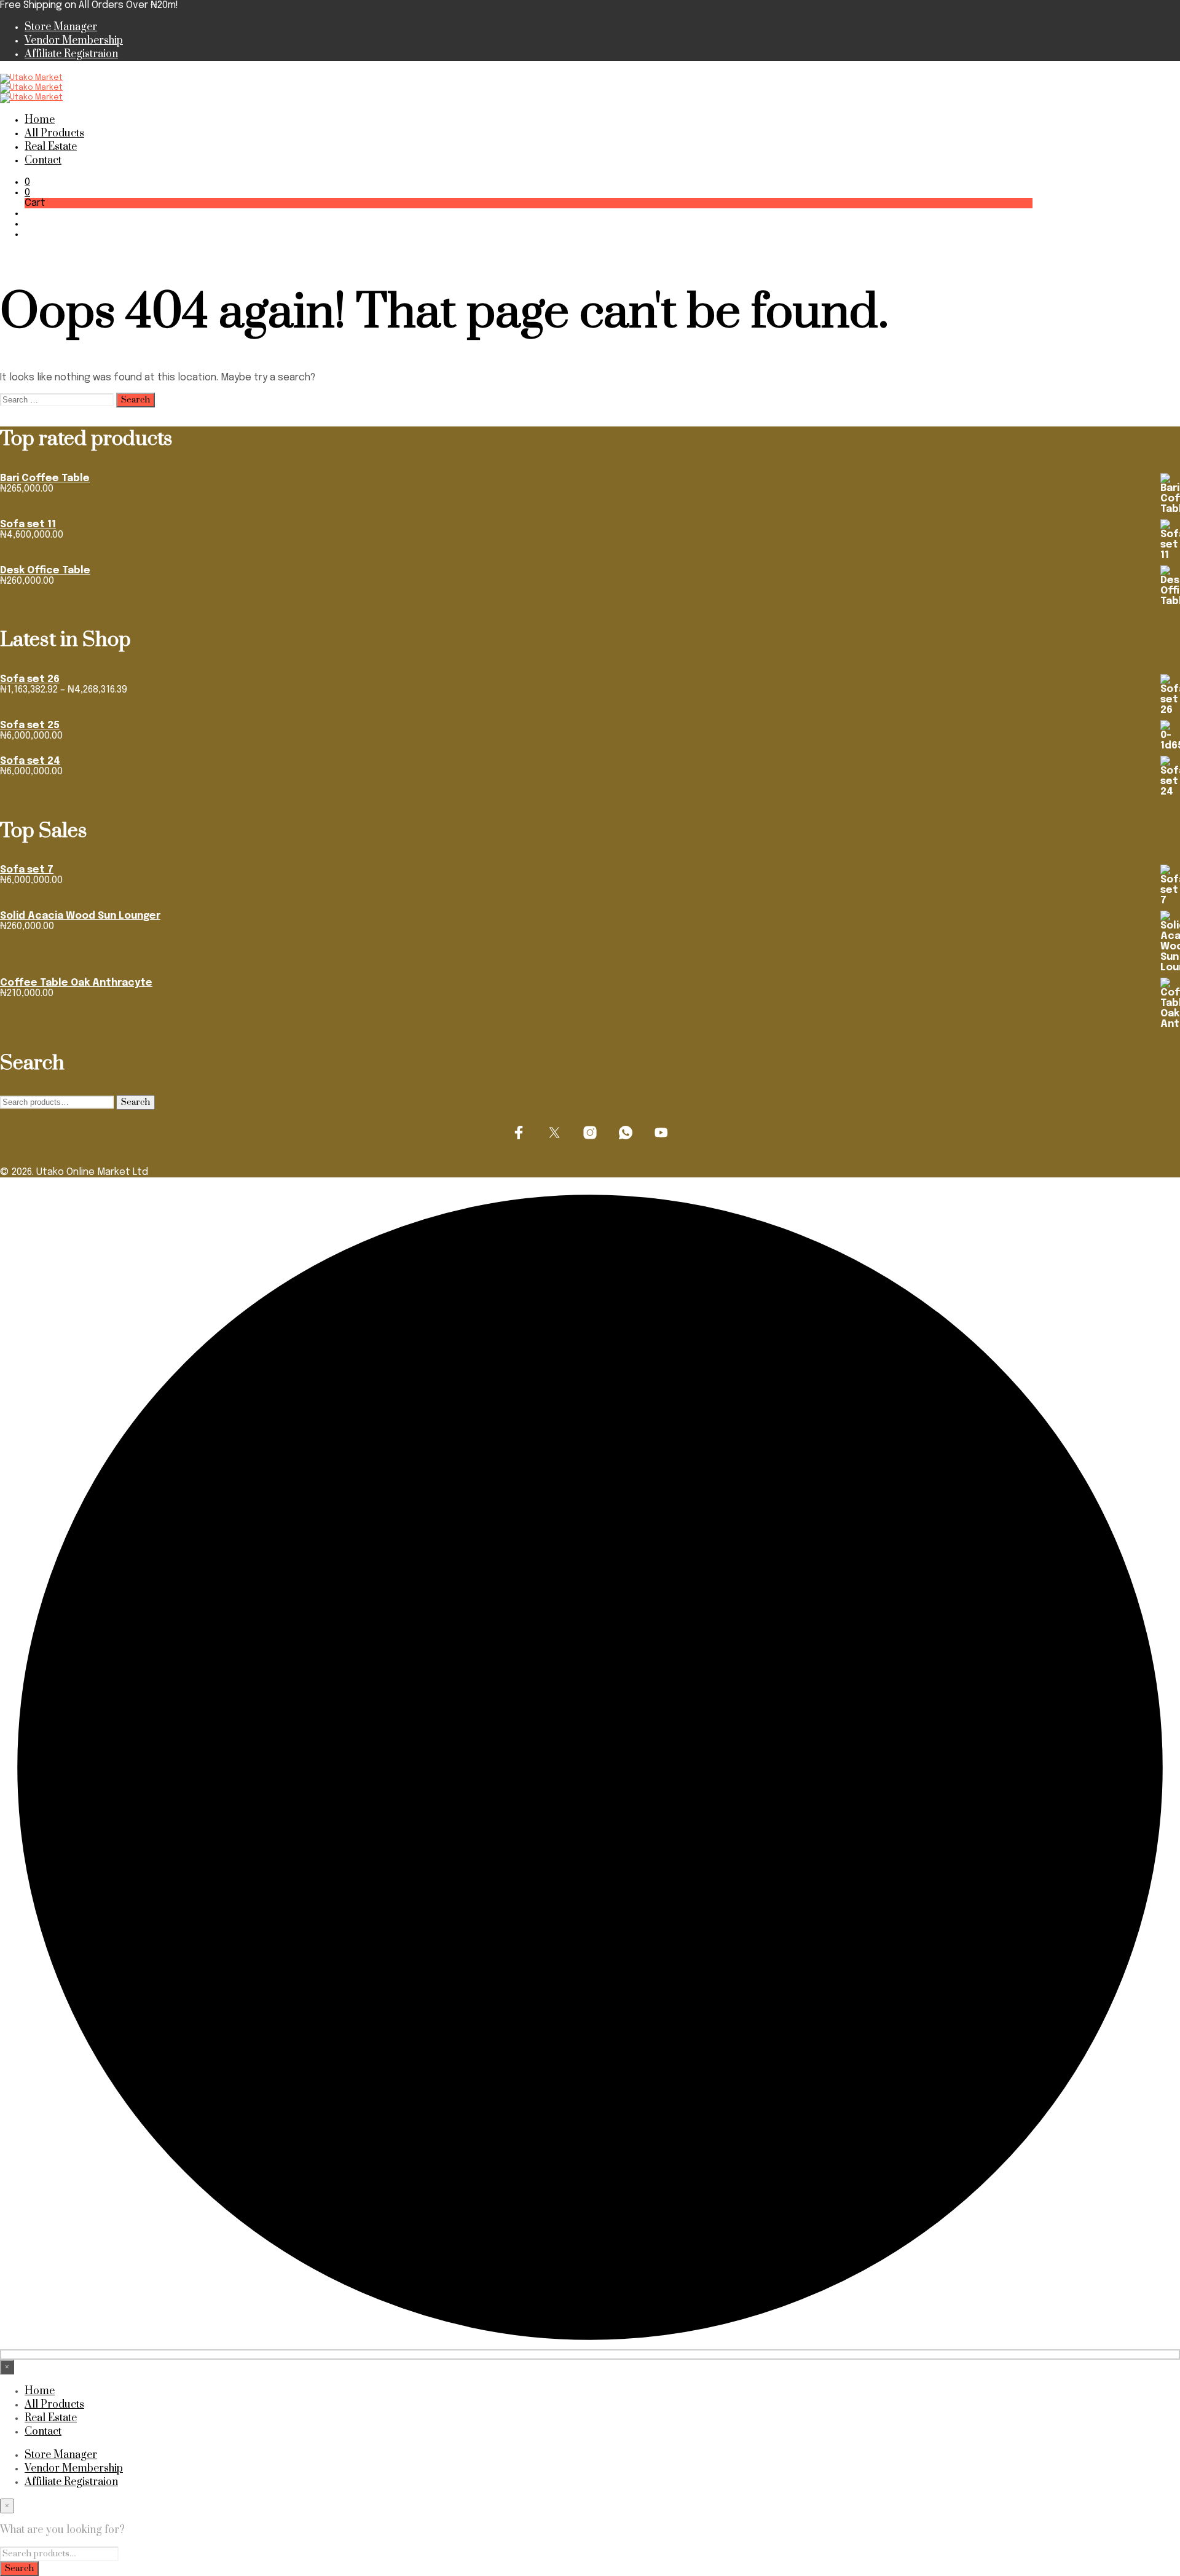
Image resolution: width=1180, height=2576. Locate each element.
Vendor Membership (74, 41)
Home (40, 120)
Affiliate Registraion (71, 54)
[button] (27, 182)
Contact (43, 160)
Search (136, 1102)
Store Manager (61, 27)
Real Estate (51, 147)
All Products (54, 133)
